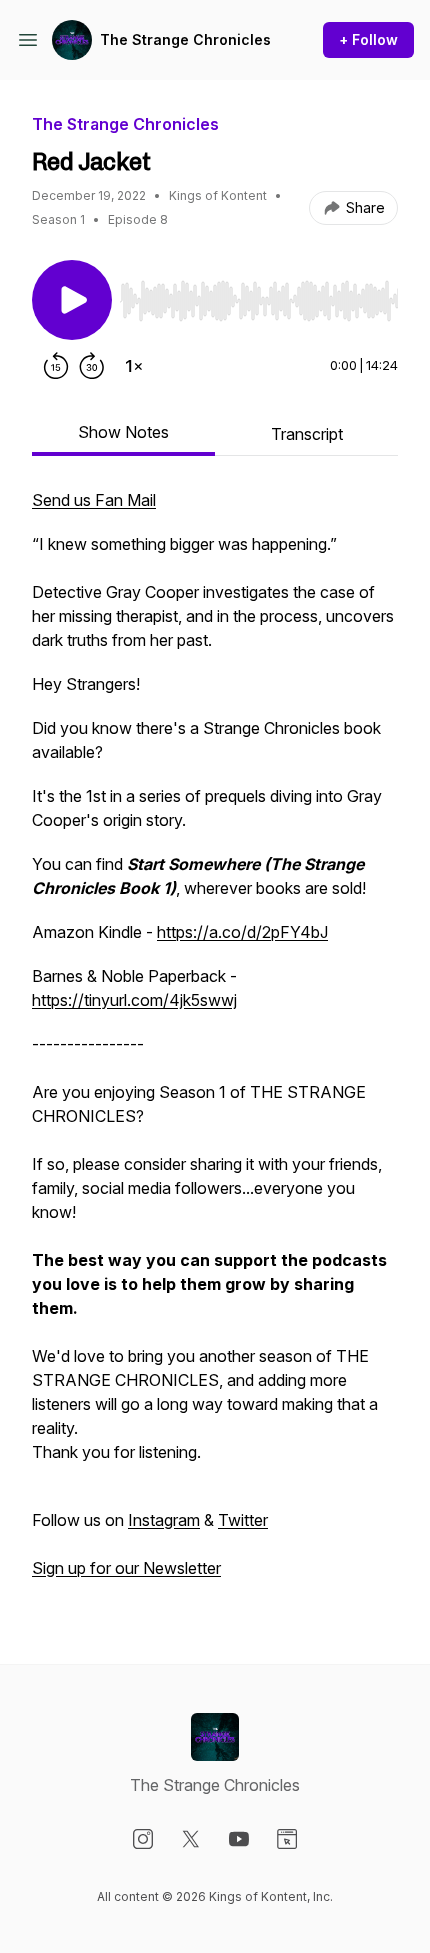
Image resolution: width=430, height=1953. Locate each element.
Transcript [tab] (307, 434)
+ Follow (368, 39)
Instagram (164, 1520)
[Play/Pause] (72, 300)
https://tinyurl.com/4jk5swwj (134, 1000)
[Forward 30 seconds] (92, 366)
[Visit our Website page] (287, 1839)
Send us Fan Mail (94, 500)
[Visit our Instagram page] (143, 1839)
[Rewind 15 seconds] (56, 366)
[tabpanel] (215, 1044)
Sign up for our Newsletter (126, 1568)
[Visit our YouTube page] (239, 1839)
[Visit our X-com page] (191, 1839)
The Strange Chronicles (185, 39)
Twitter (243, 1520)
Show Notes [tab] (123, 432)
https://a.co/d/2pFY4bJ (242, 932)
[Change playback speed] (134, 366)
